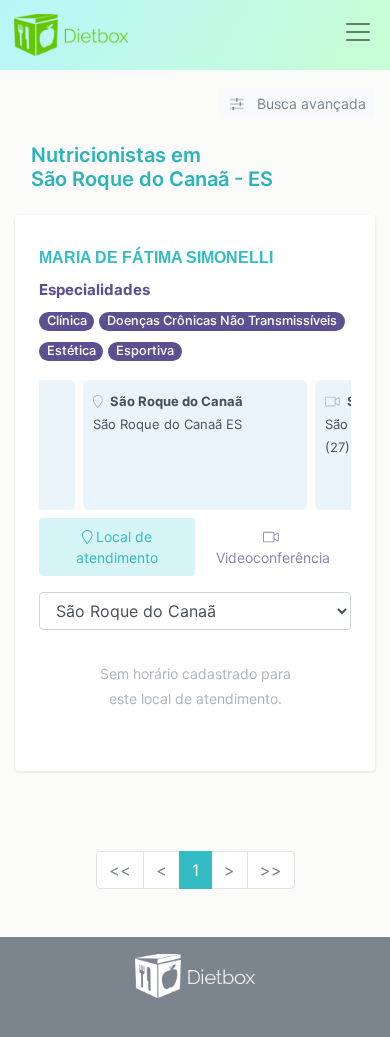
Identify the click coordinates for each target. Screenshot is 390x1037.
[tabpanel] (195, 445)
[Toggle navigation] (358, 32)
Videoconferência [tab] (273, 557)
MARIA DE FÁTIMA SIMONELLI (156, 257)
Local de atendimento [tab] (117, 547)
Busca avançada (309, 103)
